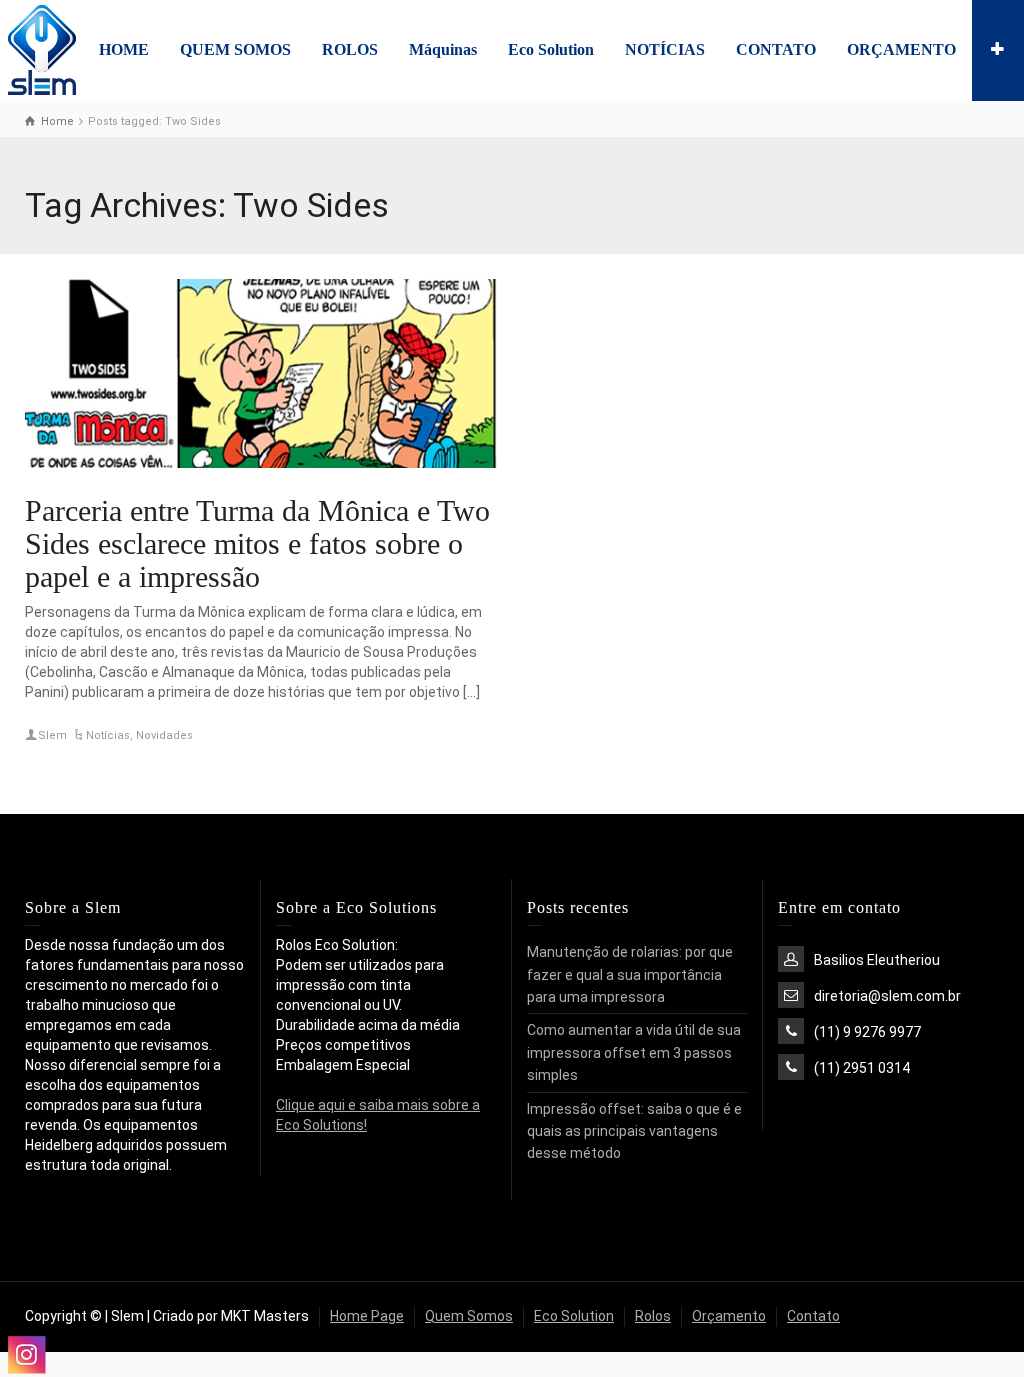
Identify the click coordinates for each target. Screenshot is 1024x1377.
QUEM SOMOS (235, 49)
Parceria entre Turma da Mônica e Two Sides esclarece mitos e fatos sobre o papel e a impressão (257, 543)
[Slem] (41, 49)
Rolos (653, 1316)
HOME (124, 49)
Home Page (367, 1316)
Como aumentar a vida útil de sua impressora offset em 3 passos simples (634, 1052)
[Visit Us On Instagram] (26, 1354)
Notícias (108, 735)
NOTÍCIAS (665, 49)
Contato (813, 1316)
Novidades (164, 735)
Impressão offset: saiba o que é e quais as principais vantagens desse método (634, 1131)
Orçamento (729, 1316)
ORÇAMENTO (901, 49)
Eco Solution (551, 49)
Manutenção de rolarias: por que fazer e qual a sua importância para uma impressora (630, 974)
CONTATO (776, 49)
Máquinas (443, 49)
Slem (52, 735)
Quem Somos (469, 1316)
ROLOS (350, 49)
